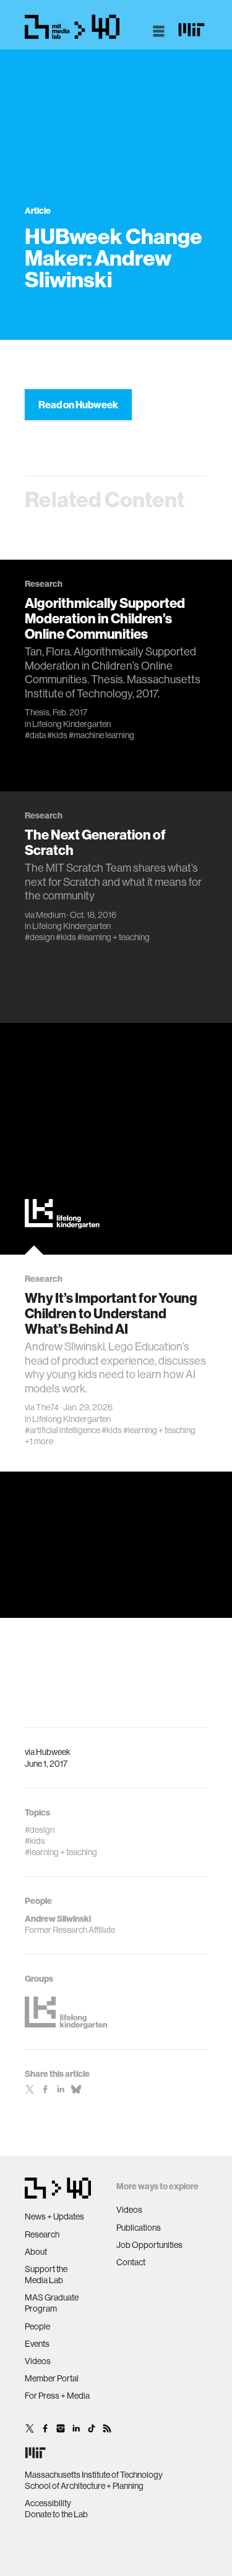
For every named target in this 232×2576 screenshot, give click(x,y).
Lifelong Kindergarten (71, 724)
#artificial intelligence (62, 1430)
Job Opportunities (149, 2245)
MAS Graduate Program (52, 2303)
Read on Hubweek (78, 405)
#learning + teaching (114, 937)
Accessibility (48, 2503)
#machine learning (101, 735)
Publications (139, 2228)
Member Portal (52, 2378)
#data (35, 735)
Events (37, 2344)
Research (42, 2234)
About (36, 2252)
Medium (51, 915)
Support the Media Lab (46, 2275)
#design (40, 937)
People (37, 2326)
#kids (57, 735)
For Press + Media (57, 2396)
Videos (38, 2361)
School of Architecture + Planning (84, 2486)
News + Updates (54, 2216)
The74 (47, 1407)
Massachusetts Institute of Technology (94, 2475)
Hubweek (53, 1752)
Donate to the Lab (56, 2514)
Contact (131, 2262)
